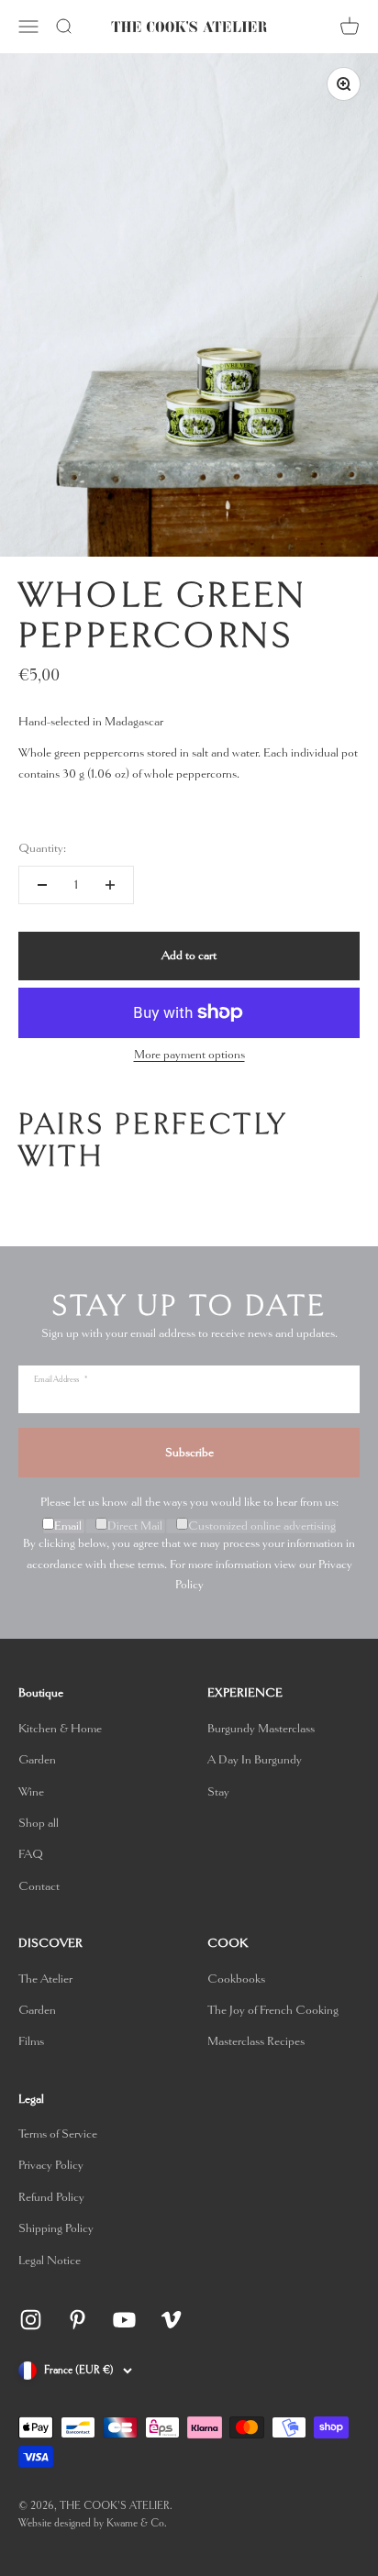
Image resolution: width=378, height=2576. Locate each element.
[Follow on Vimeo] (171, 2320)
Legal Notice (50, 2260)
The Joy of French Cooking (273, 2010)
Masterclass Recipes (256, 2041)
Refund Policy (51, 2197)
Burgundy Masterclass (261, 1728)
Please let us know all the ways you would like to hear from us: (189, 1502)
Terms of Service (58, 2134)
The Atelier (45, 1979)
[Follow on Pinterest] (78, 2320)
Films (31, 2041)
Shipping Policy (56, 2228)
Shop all (39, 1823)
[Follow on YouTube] (124, 2320)
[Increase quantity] (110, 885)
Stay (218, 1791)
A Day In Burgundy (255, 1759)
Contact (39, 1886)
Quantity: (42, 848)
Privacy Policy (51, 2165)
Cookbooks (236, 1979)
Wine (31, 1791)
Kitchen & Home (60, 1728)
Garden (37, 1759)
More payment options (189, 1054)
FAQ (31, 1854)
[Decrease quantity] (42, 885)
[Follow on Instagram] (31, 2320)
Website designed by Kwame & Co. (93, 2523)
